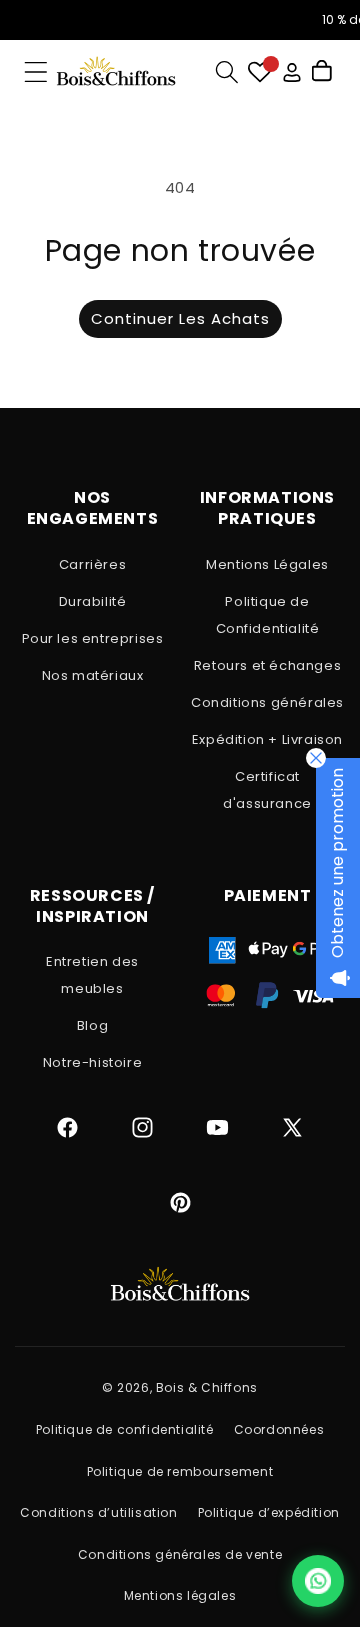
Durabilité (93, 601)
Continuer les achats (180, 318)
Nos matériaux (93, 675)
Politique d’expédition (269, 1512)
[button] (36, 72)
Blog (92, 1025)
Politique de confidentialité (125, 1429)
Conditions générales (267, 702)
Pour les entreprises (93, 638)
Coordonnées (279, 1429)
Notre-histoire (92, 1062)
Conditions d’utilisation (98, 1512)
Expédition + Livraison (267, 739)
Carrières (92, 564)
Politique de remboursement (180, 1471)
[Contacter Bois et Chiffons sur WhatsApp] (318, 1581)
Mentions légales (180, 1595)
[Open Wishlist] (259, 72)
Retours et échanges (267, 665)
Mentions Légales (267, 564)
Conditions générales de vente (180, 1554)
